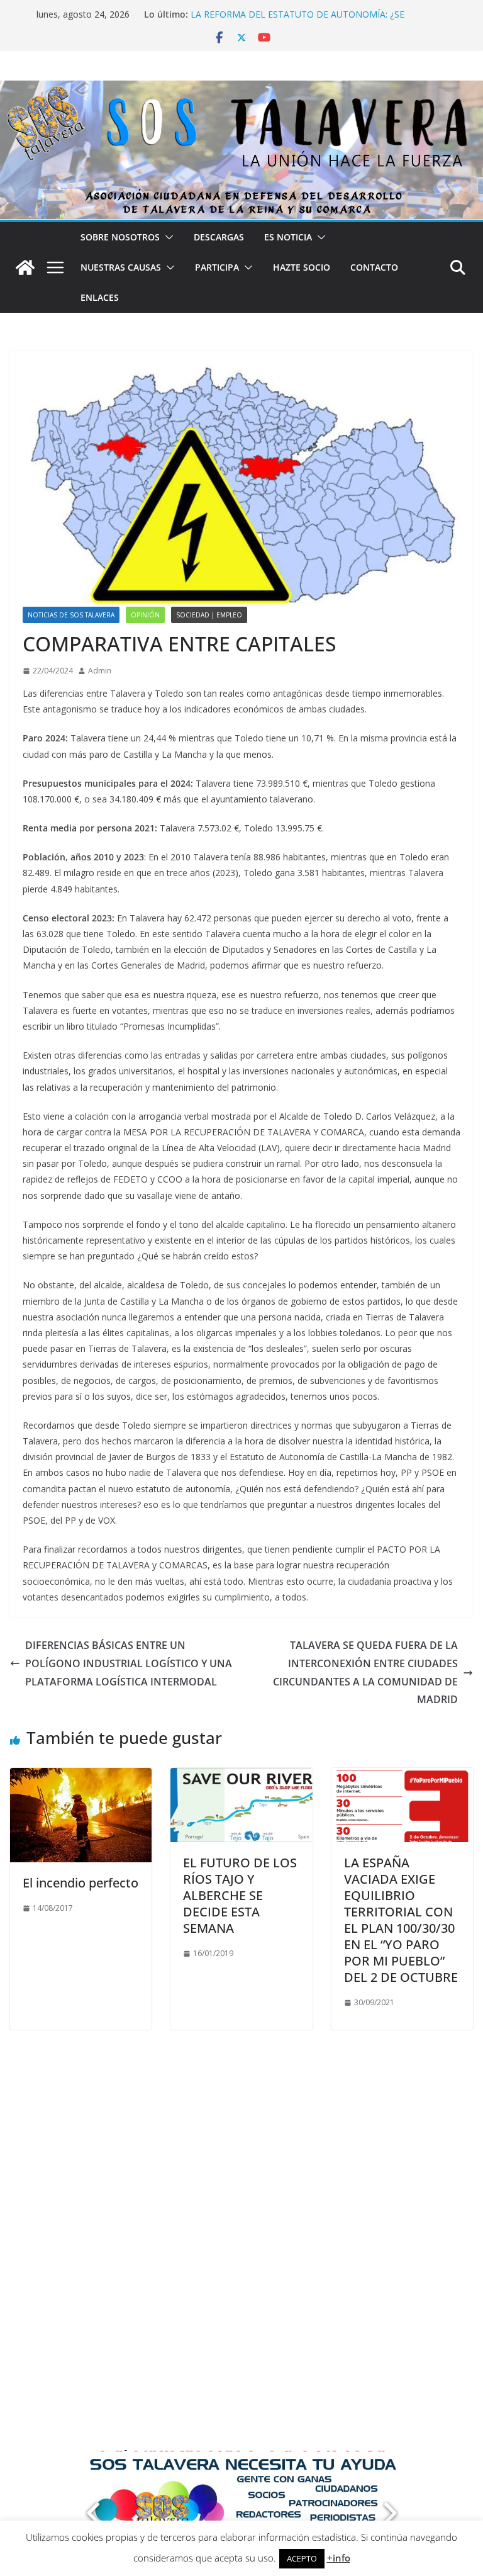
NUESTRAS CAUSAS (121, 267)
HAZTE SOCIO (302, 267)
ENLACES (100, 297)
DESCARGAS (219, 237)
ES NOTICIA (288, 237)
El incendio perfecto (80, 1883)
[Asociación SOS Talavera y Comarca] (25, 267)
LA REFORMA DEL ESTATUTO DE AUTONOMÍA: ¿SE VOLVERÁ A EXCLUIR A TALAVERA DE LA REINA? (297, 20)
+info (339, 2558)
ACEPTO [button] (302, 2558)
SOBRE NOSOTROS (120, 237)
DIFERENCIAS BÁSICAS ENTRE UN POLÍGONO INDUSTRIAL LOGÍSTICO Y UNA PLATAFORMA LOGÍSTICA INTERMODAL (129, 1663)
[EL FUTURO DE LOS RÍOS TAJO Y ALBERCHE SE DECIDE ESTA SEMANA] (241, 1777)
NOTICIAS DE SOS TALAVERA (71, 615)
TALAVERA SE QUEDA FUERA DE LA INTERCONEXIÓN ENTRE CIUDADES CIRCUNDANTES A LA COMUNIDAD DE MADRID (365, 1672)
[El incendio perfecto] (81, 1777)
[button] (167, 237)
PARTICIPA (217, 267)
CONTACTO (374, 267)
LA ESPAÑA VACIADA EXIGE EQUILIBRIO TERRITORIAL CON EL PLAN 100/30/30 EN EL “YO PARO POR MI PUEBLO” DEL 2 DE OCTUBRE (401, 1920)
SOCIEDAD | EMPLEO (209, 615)
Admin (100, 671)
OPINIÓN (145, 615)
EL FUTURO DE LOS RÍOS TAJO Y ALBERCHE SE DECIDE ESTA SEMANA (240, 1895)
